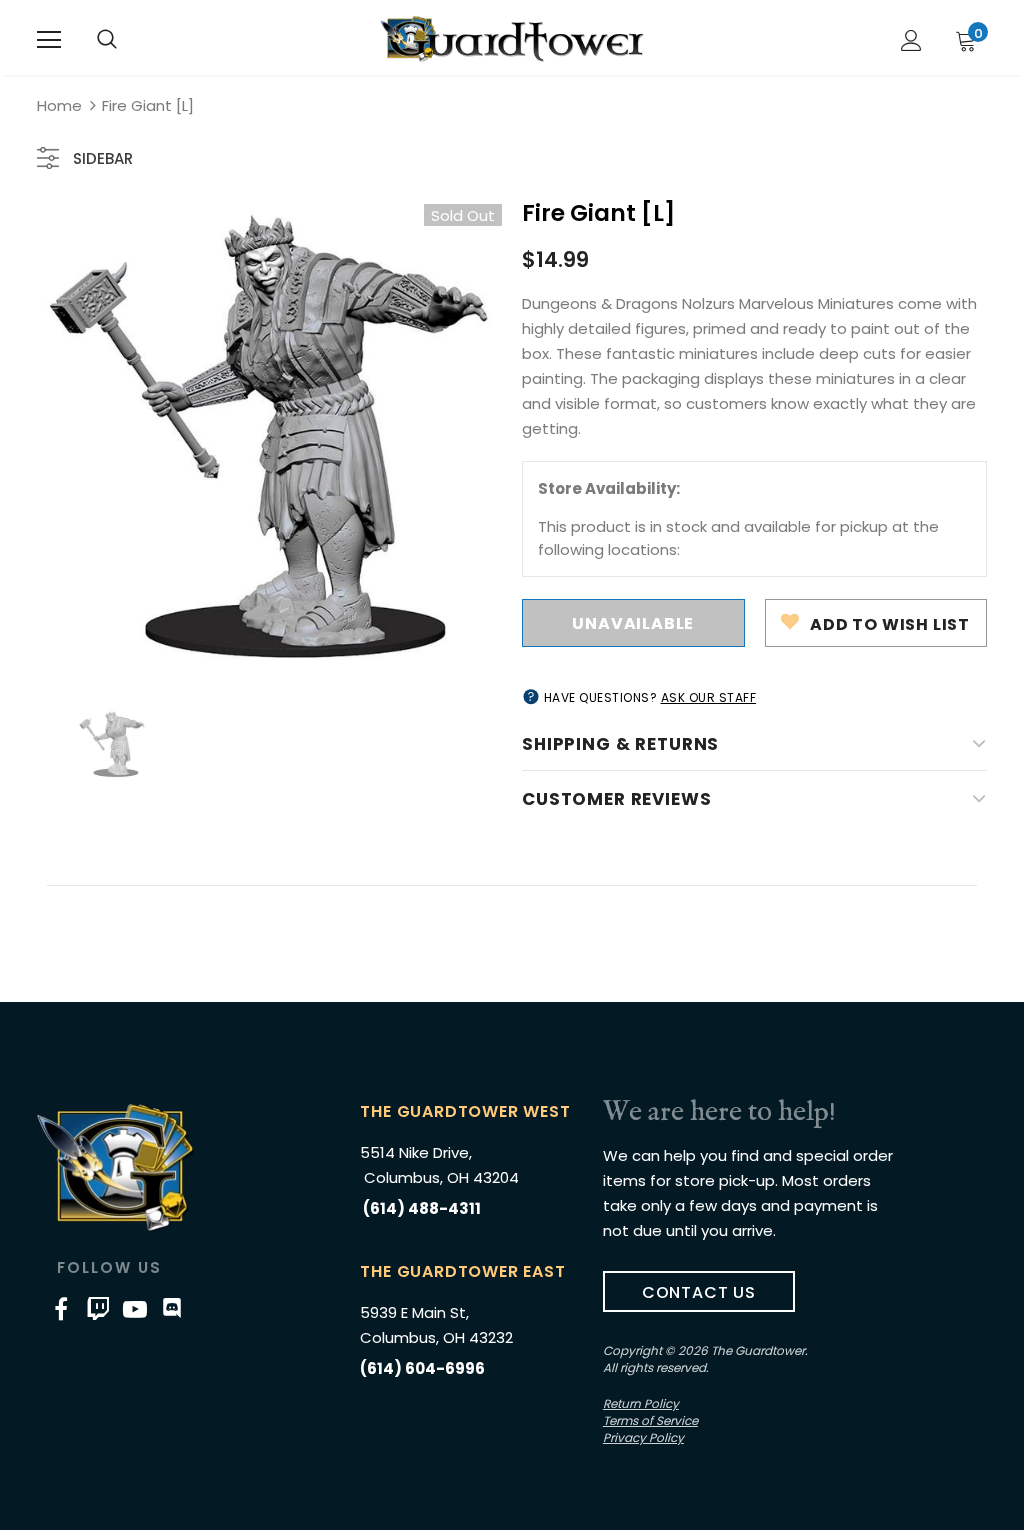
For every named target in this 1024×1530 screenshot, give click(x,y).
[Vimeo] (98, 1308)
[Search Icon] (107, 40)
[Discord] (172, 1308)
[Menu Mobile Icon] (49, 40)
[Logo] (512, 39)
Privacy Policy (643, 1437)
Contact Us (699, 1292)
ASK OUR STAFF (709, 697)
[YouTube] (135, 1308)
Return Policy (641, 1403)
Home (59, 105)
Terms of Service (650, 1420)
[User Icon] (911, 40)
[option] (269, 436)
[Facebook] (61, 1308)
